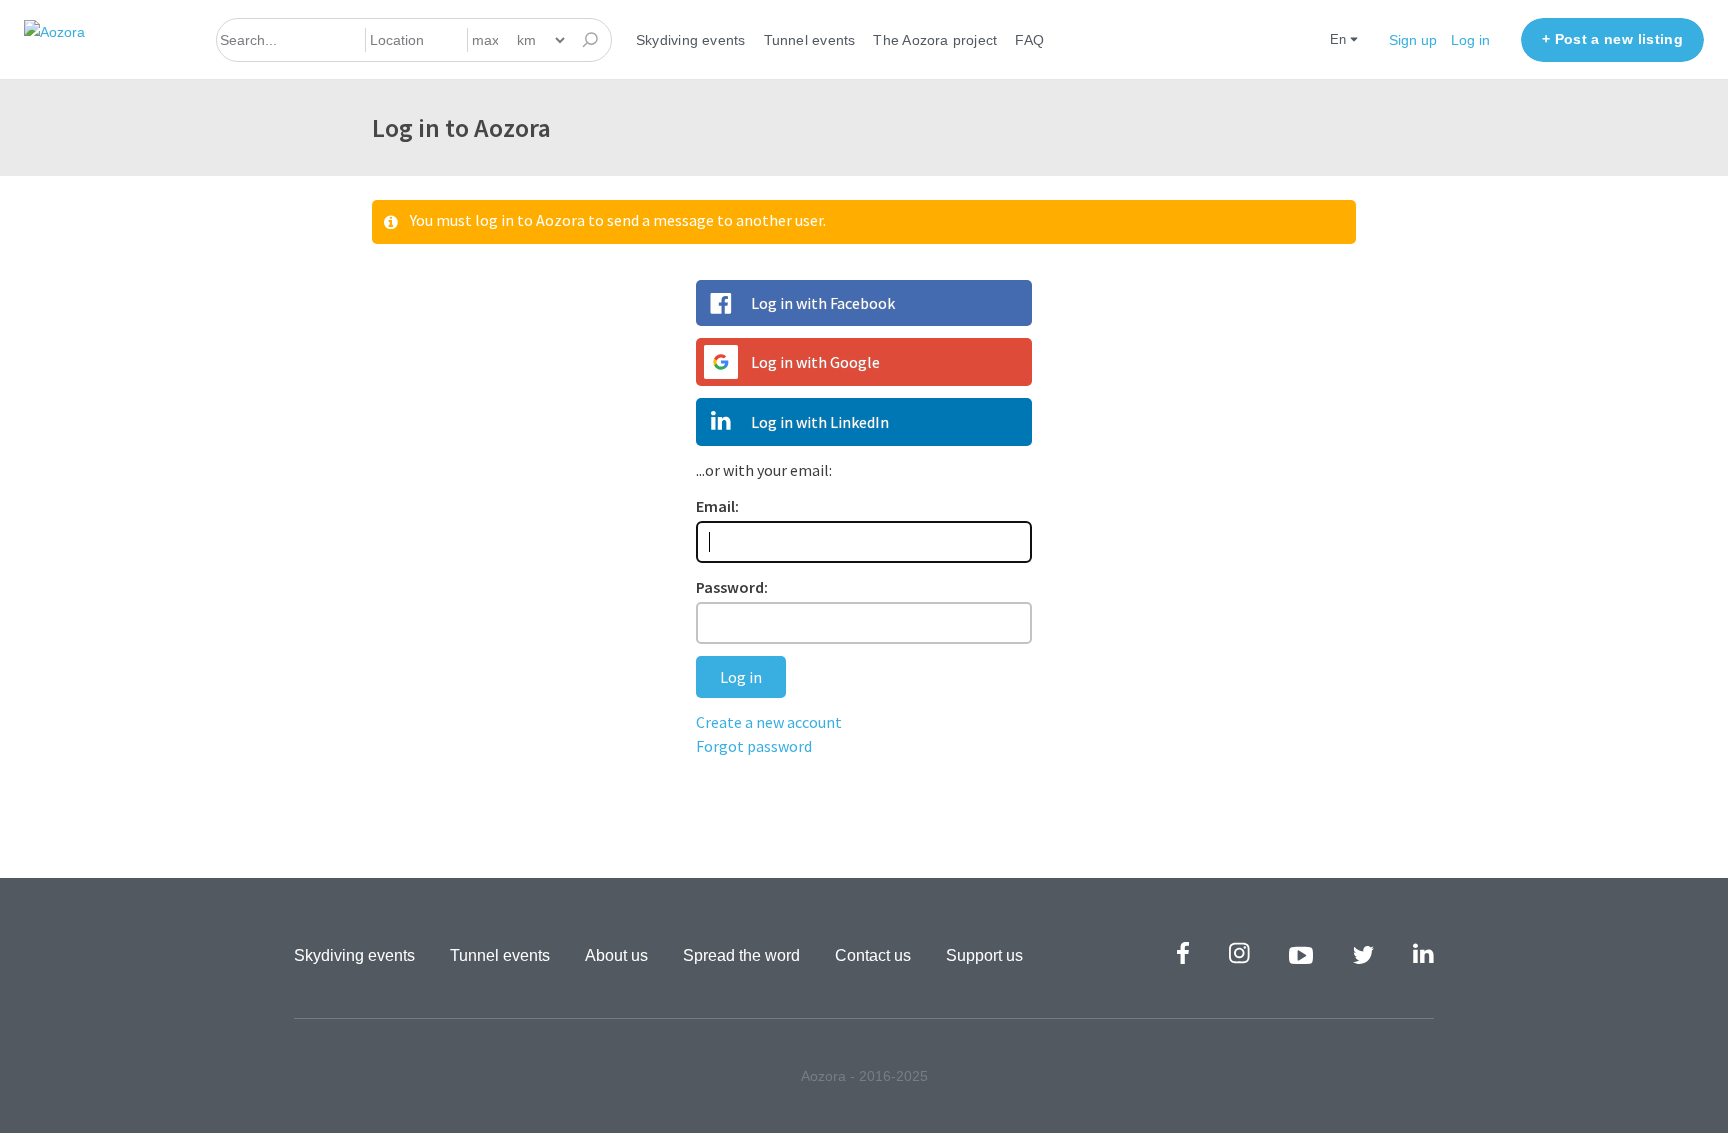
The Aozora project (935, 40)
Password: (732, 587)
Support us (984, 955)
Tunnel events (810, 40)
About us (616, 955)
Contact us (873, 955)
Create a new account (769, 722)
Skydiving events (691, 40)
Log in (1470, 40)
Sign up (1413, 40)
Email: (717, 506)
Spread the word (741, 955)
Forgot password (754, 746)
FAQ (1029, 40)
